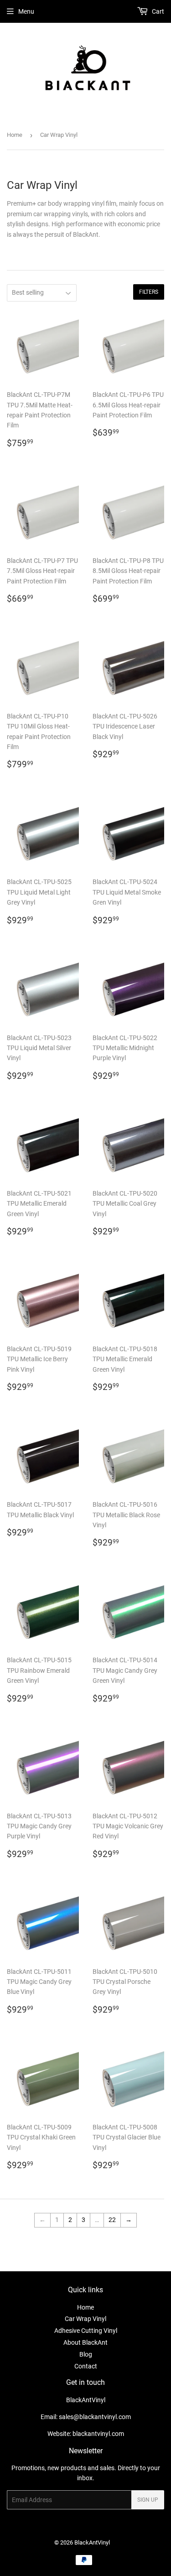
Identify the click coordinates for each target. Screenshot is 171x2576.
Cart (157, 11)
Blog (86, 2354)
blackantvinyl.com (98, 2434)
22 (112, 2220)
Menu (26, 11)
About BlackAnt (85, 2342)
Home (15, 135)
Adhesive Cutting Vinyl (86, 2331)
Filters (149, 292)
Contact (86, 2366)
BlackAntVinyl (92, 2542)
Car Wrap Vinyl (85, 2319)
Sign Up (148, 2500)
